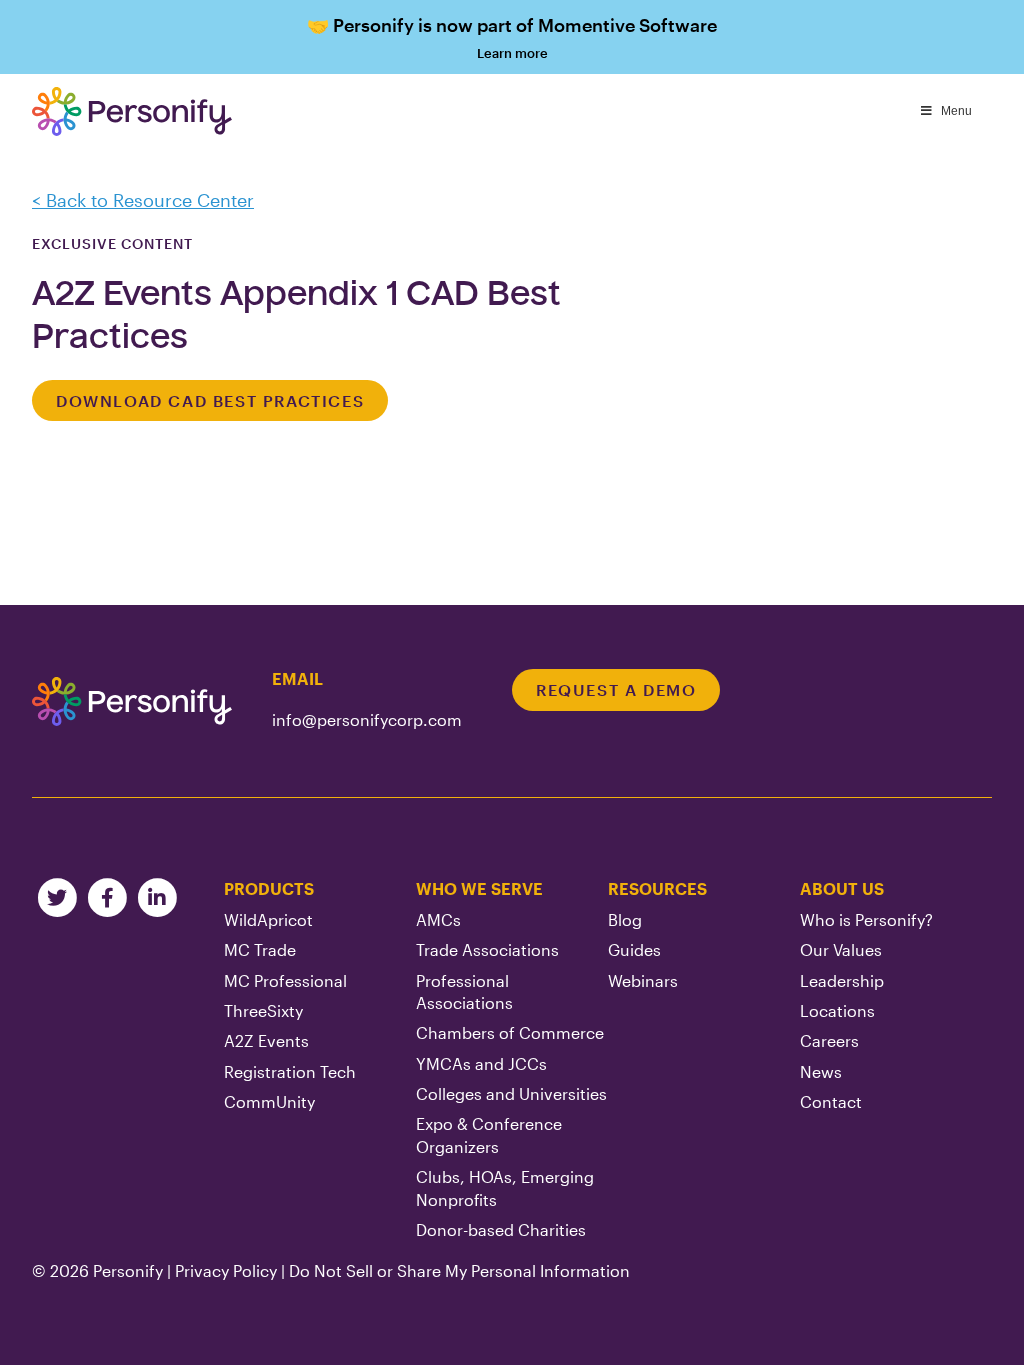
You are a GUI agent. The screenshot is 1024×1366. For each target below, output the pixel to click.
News (821, 1071)
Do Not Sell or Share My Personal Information (459, 1270)
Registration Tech (290, 1071)
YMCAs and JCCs (481, 1063)
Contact (831, 1101)
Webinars (643, 980)
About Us (842, 888)
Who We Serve (479, 888)
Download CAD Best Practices (210, 400)
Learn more (512, 37)
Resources (657, 888)
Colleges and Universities (511, 1093)
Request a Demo (616, 689)
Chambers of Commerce (510, 1032)
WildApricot (268, 919)
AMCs (438, 919)
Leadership (842, 980)
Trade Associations (487, 949)
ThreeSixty (263, 1010)
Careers (829, 1040)
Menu (956, 111)
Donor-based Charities (501, 1229)
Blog (625, 919)
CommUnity (269, 1101)
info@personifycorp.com (367, 719)
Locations (837, 1010)
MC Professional (285, 980)
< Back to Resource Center (143, 200)
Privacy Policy (226, 1270)
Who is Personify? (866, 919)
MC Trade (260, 949)
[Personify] (132, 701)
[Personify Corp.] (132, 111)
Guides (634, 949)
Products (269, 888)
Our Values (841, 949)
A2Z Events (266, 1040)
